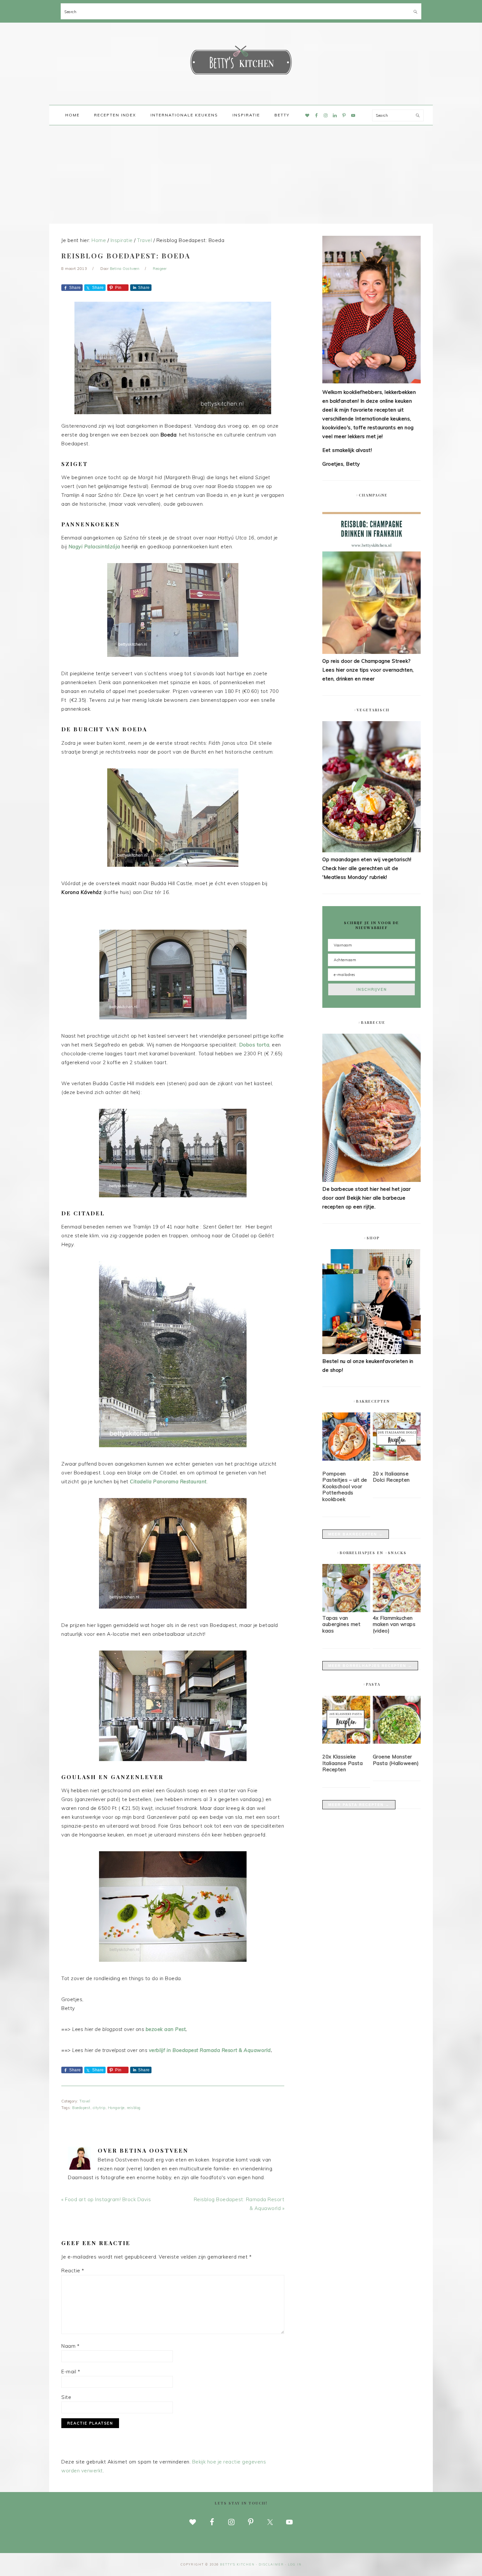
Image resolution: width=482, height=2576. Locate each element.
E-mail (71, 2372)
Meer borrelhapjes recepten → (370, 1666)
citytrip (99, 2108)
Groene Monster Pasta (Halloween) (396, 1760)
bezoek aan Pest (166, 2029)
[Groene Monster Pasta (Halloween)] (397, 1721)
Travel (85, 2101)
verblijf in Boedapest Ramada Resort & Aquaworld (210, 2050)
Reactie (73, 2271)
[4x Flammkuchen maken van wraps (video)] (397, 1610)
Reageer (160, 269)
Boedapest (81, 2108)
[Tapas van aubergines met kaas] (346, 1610)
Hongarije (116, 2108)
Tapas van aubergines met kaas (341, 1624)
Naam (70, 2346)
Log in (295, 2564)
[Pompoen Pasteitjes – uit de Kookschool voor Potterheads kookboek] (346, 1438)
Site (66, 2397)
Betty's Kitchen (241, 62)
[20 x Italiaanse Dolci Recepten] (397, 1438)
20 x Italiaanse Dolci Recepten (391, 1477)
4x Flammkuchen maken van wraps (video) (394, 1624)
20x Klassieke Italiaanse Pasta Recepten (342, 1763)
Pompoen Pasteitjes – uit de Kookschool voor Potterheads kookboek (345, 1486)
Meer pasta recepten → (359, 1805)
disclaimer (271, 2564)
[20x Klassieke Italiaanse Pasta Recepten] (346, 1721)
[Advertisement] (241, 174)
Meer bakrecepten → (356, 1534)
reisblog (134, 2108)
